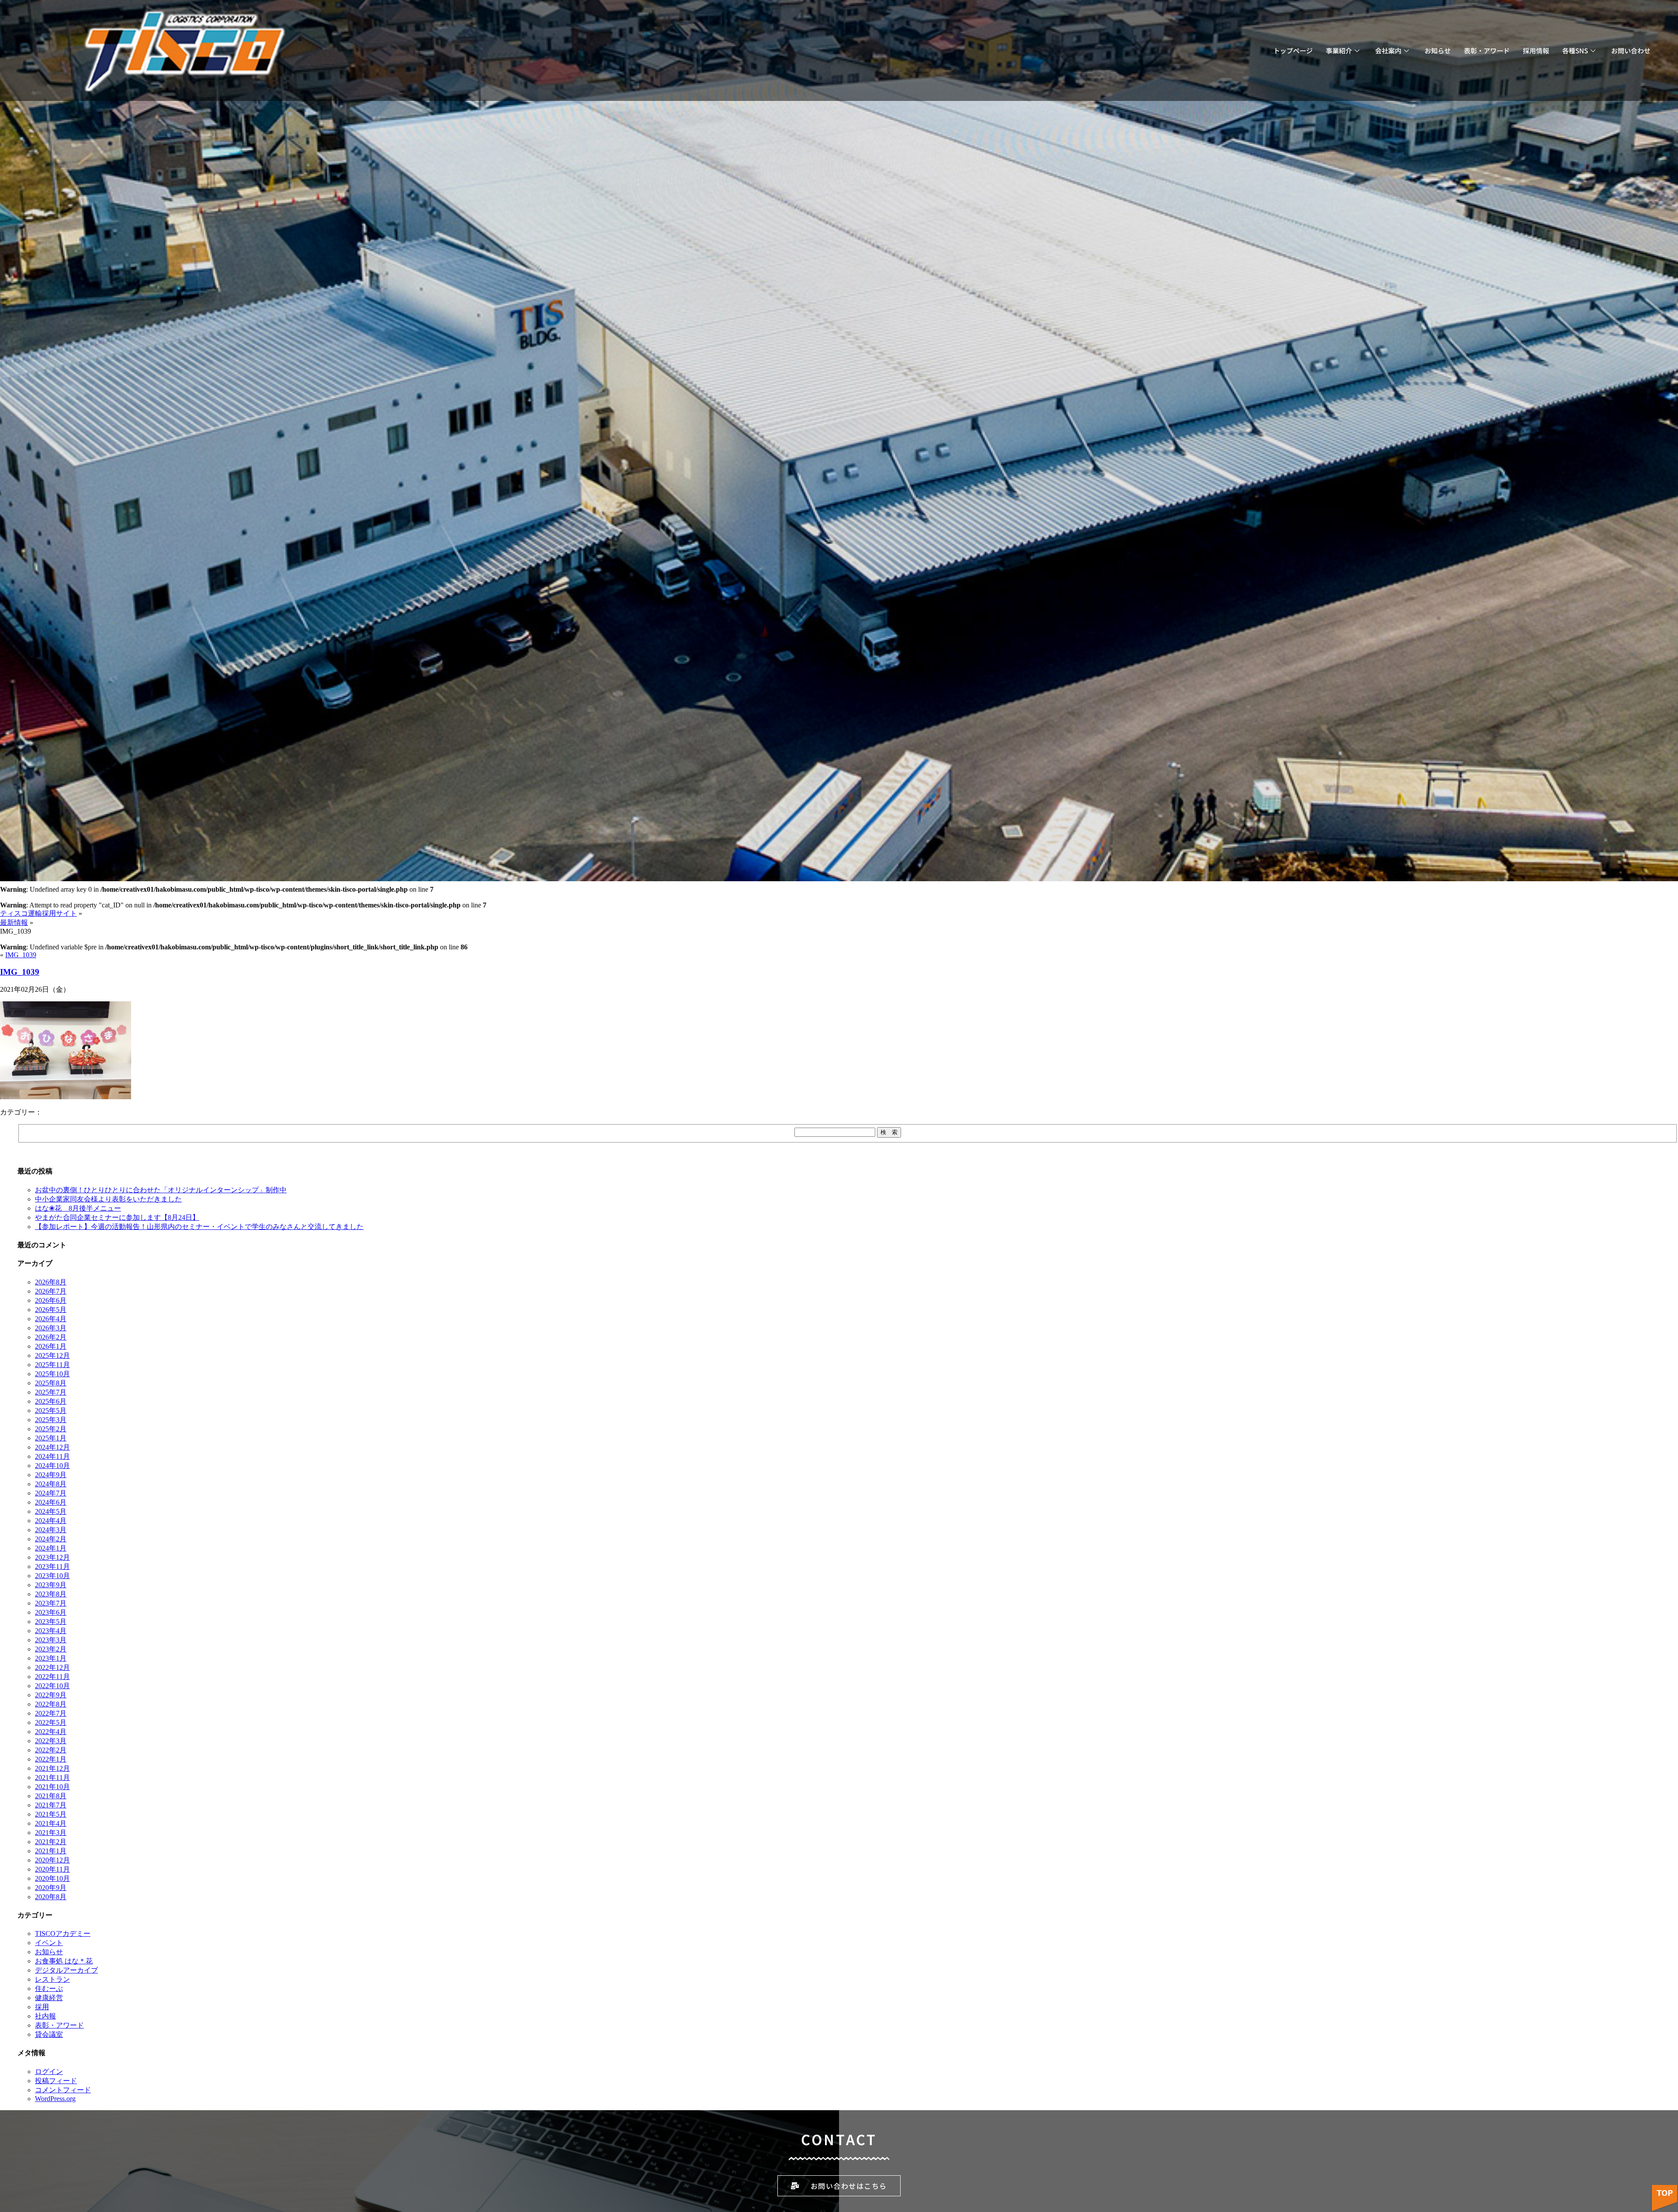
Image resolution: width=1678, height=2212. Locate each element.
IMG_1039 (21, 955)
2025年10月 (52, 1374)
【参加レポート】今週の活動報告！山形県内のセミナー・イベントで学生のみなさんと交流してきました (199, 1227)
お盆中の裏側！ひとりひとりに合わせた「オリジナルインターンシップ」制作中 (161, 1190)
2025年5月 (51, 1411)
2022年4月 (51, 1732)
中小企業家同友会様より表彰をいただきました (108, 1199)
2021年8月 (51, 1796)
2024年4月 (51, 1521)
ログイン (49, 2072)
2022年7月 (51, 1713)
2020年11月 (52, 1869)
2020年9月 (51, 1888)
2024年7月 (51, 1493)
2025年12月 (52, 1355)
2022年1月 (51, 1759)
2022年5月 (51, 1722)
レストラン (52, 1979)
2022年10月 (52, 1686)
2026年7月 (51, 1291)
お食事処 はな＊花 (64, 1961)
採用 (42, 2007)
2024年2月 (51, 1539)
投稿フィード (56, 2081)
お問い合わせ (1631, 50)
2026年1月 (51, 1346)
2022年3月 (51, 1741)
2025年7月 (51, 1392)
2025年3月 (51, 1420)
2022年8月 (51, 1704)
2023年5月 (51, 1622)
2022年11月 (52, 1677)
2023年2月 (51, 1649)
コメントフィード (63, 2090)
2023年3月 (51, 1640)
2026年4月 (51, 1319)
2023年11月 (52, 1566)
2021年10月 (52, 1787)
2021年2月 (51, 1842)
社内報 (45, 2016)
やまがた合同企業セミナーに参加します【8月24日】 (117, 1217)
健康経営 (49, 1998)
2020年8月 (51, 1897)
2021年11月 (52, 1778)
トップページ (1293, 50)
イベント (49, 1943)
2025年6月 (51, 1401)
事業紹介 (1339, 50)
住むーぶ (49, 1989)
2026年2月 (51, 1337)
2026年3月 (51, 1328)
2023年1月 (51, 1658)
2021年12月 (52, 1768)
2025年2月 (51, 1429)
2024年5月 (51, 1511)
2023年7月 (51, 1603)
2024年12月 (52, 1447)
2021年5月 (51, 1814)
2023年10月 (52, 1576)
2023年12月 (52, 1557)
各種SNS (1575, 50)
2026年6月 (51, 1300)
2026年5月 (51, 1310)
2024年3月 (51, 1530)
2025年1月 (51, 1438)
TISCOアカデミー (63, 1933)
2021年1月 (51, 1851)
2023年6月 (51, 1612)
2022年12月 (52, 1667)
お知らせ (1438, 50)
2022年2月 (51, 1750)
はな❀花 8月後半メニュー (78, 1208)
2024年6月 (51, 1502)
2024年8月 (51, 1484)
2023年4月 (51, 1631)
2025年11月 (52, 1365)
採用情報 (1536, 50)
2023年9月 (51, 1585)
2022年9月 (51, 1695)
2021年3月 (51, 1833)
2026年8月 (51, 1282)
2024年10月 (52, 1466)
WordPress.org (55, 2099)
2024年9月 (51, 1475)
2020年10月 (52, 1878)
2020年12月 (52, 1860)
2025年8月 (51, 1383)
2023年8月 (51, 1594)
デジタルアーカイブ (66, 1970)
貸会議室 (49, 2034)
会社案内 (1388, 50)
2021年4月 (51, 1823)
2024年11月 (52, 1456)
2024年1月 (51, 1548)
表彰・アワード (1487, 50)
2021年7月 (51, 1805)
